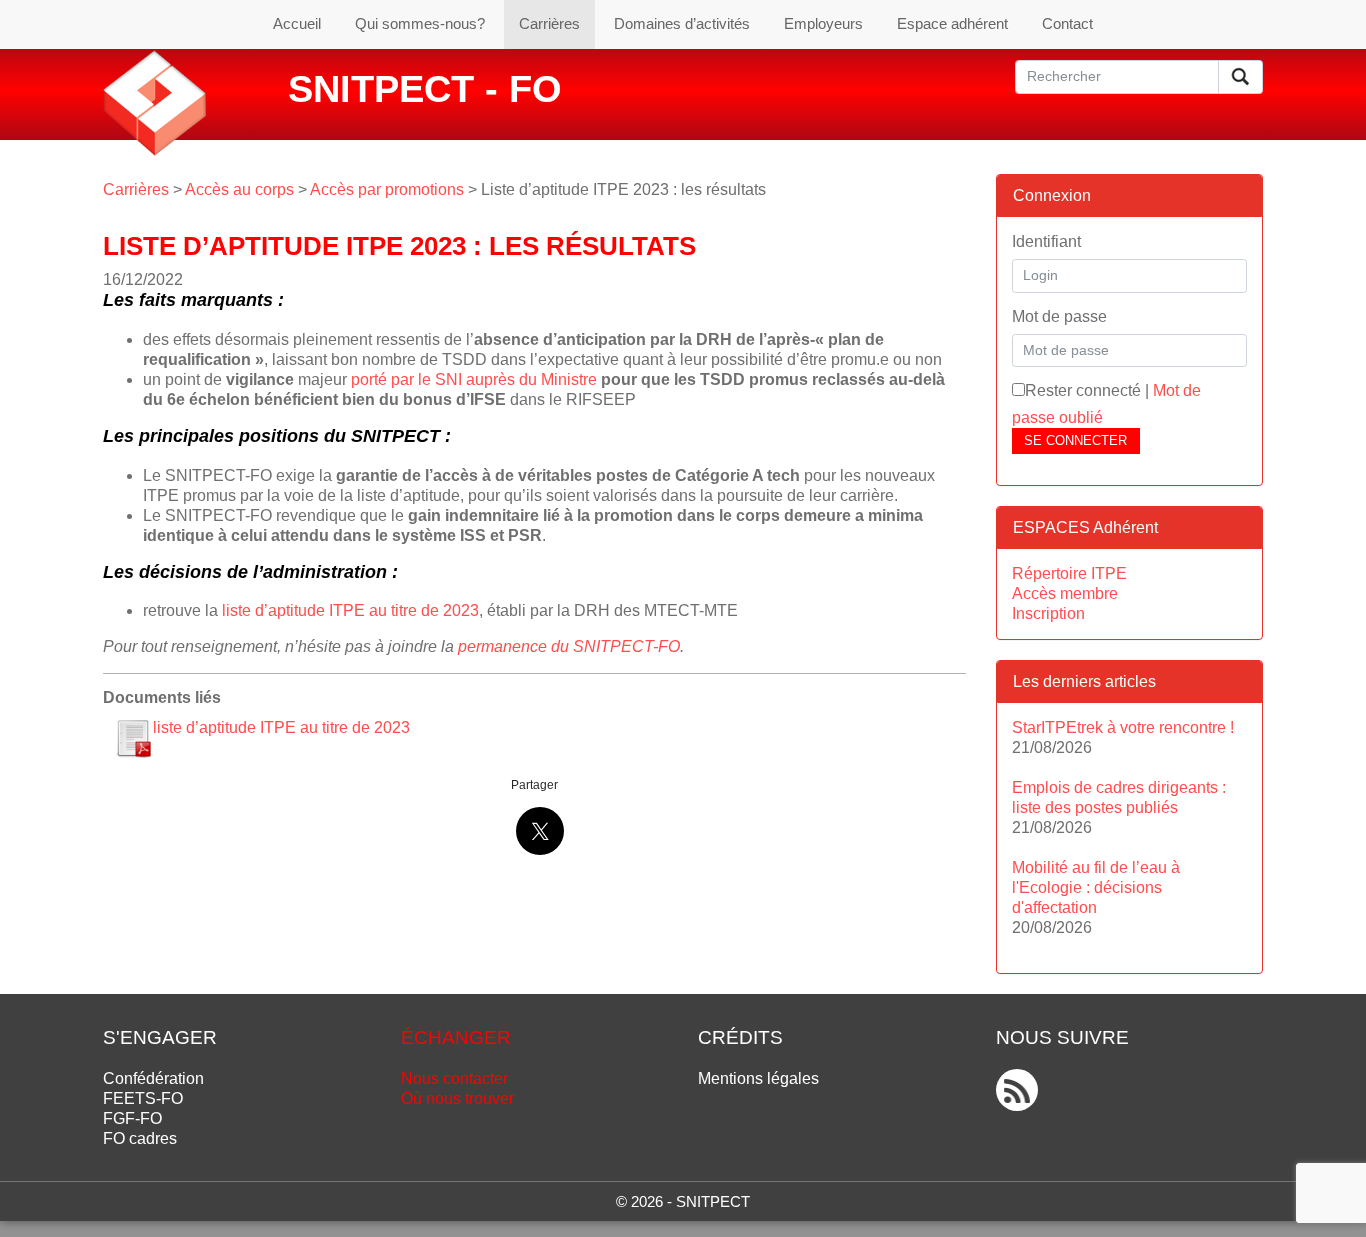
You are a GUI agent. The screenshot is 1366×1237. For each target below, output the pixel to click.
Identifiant (1046, 241)
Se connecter (1075, 440)
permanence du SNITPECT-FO (569, 646)
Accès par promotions (387, 189)
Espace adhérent (952, 23)
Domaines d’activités (682, 23)
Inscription (1048, 613)
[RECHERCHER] (1240, 77)
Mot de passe (1059, 316)
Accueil (297, 23)
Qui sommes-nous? (420, 23)
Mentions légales (758, 1078)
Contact (1067, 23)
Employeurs (823, 23)
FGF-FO (132, 1118)
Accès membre (1065, 593)
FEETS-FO (143, 1098)
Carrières (549, 23)
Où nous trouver (457, 1098)
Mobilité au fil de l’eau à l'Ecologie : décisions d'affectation (1096, 887)
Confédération (153, 1078)
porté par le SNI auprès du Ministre (474, 379)
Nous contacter (454, 1078)
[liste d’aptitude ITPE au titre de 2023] (133, 738)
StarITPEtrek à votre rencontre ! (1123, 727)
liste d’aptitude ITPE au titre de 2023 (350, 610)
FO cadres (140, 1138)
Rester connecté (1083, 390)
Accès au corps (239, 189)
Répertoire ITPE (1069, 573)
